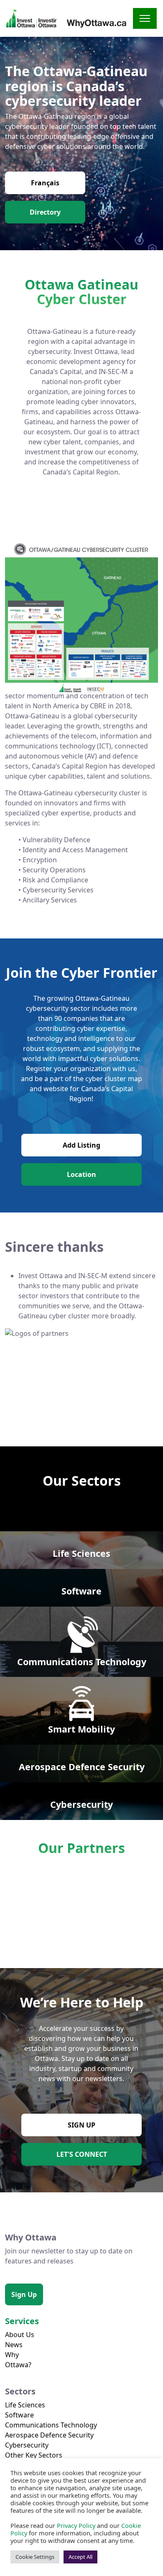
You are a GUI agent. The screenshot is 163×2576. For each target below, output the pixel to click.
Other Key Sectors (34, 2455)
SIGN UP (81, 2125)
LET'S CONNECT (82, 2154)
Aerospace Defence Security (49, 2435)
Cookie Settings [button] (35, 2557)
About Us (20, 2335)
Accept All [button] (80, 2557)
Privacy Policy (76, 2525)
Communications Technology (51, 2425)
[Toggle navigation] (145, 18)
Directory (45, 212)
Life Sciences (25, 2405)
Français (45, 183)
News (14, 2345)
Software (19, 2415)
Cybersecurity (27, 2445)
